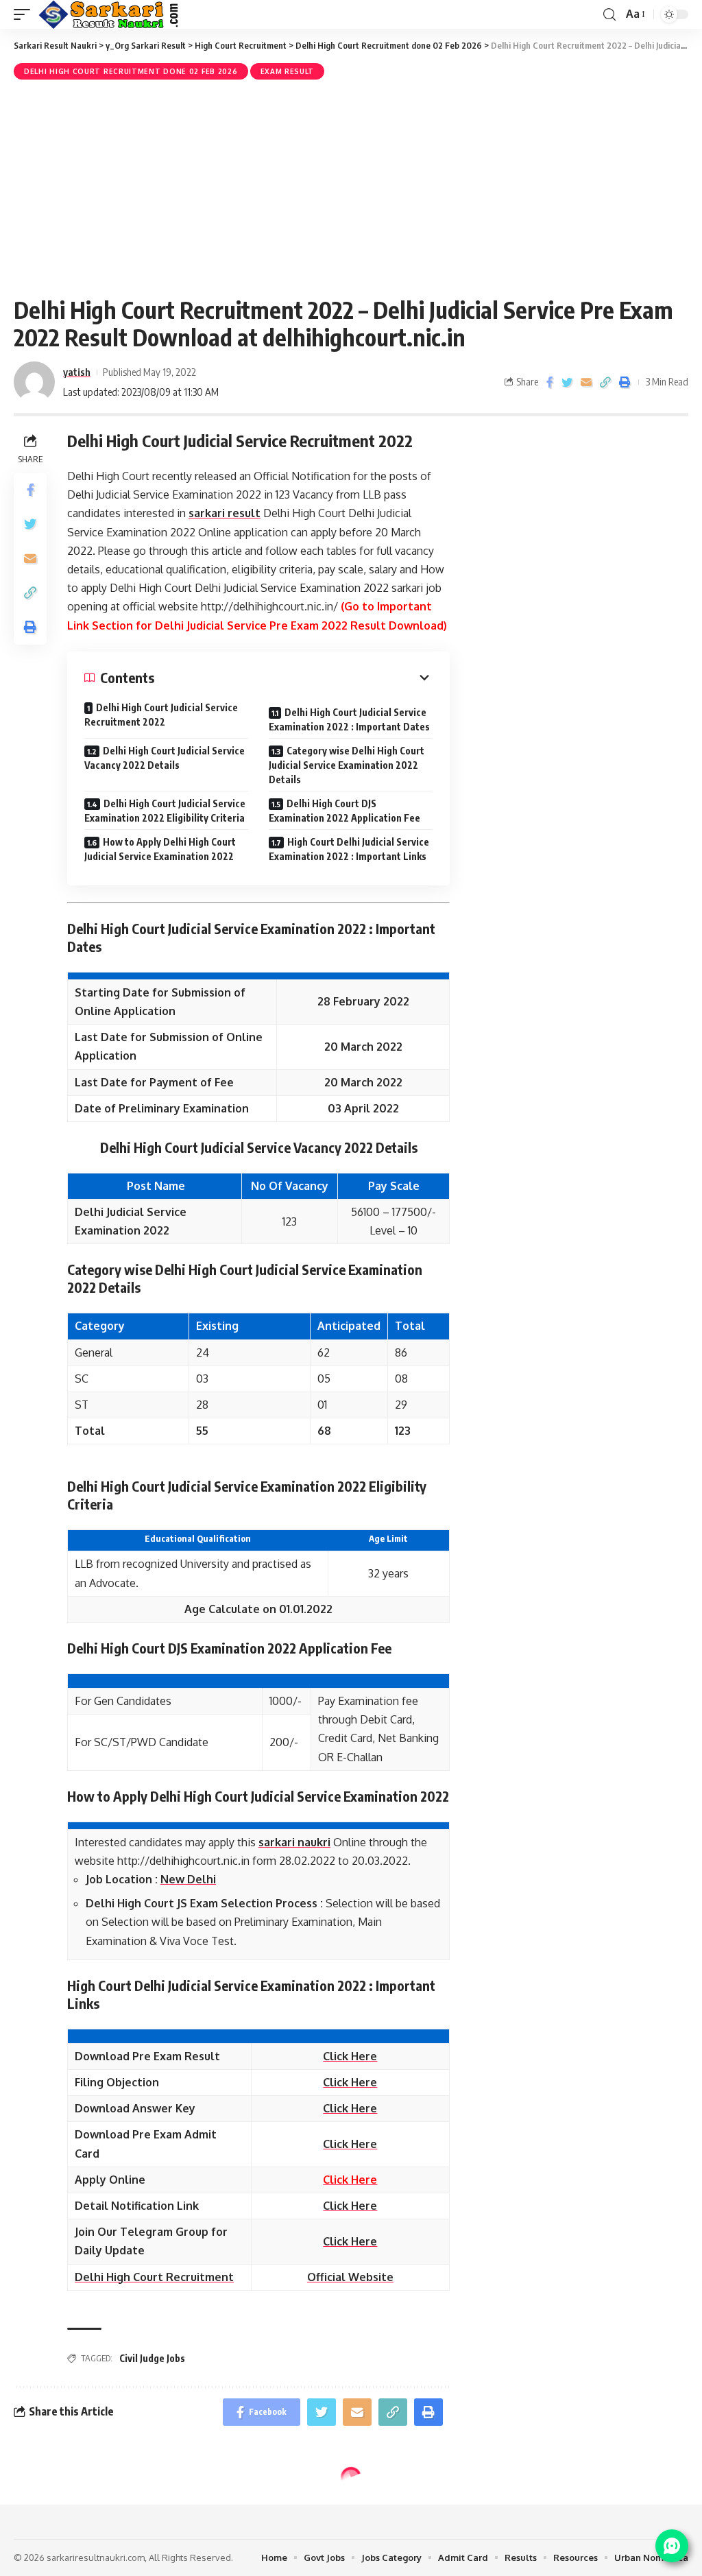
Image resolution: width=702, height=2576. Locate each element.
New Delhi (188, 1879)
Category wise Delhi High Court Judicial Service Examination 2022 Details (347, 765)
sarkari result (225, 513)
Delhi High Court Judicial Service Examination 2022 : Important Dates (349, 719)
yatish (77, 372)
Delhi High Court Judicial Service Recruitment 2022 (161, 715)
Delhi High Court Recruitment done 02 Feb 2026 (131, 71)
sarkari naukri (294, 1842)
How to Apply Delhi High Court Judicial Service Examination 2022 (160, 849)
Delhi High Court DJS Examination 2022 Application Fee (344, 811)
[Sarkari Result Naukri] (109, 14)
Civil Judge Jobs (152, 2358)
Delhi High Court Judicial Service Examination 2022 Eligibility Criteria (165, 811)
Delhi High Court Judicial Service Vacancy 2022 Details (165, 758)
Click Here (350, 2180)
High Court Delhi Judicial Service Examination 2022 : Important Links (349, 849)
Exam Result (288, 71)
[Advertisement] (351, 186)
